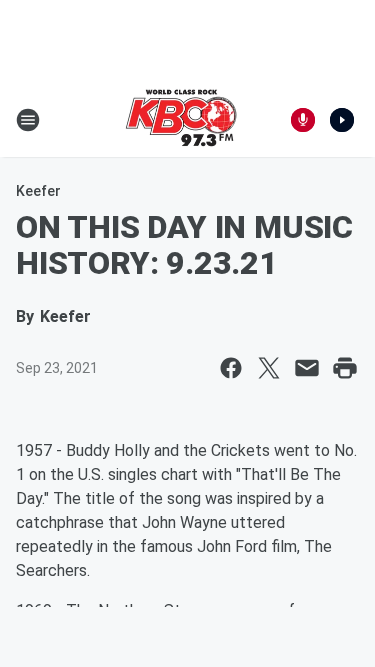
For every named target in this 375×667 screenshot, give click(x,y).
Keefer (38, 191)
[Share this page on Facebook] (231, 368)
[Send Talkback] (303, 120)
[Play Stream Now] (342, 120)
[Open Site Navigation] (28, 120)
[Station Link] (181, 120)
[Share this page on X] (269, 368)
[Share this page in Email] (307, 368)
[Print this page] (345, 368)
